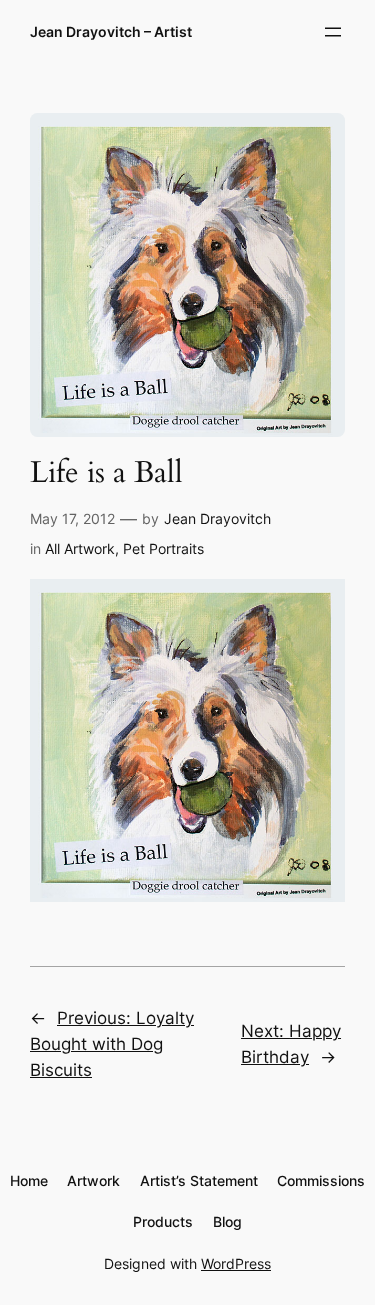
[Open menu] (333, 32)
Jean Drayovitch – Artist (111, 31)
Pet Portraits (163, 548)
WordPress (236, 1263)
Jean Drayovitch (217, 518)
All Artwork (80, 548)
